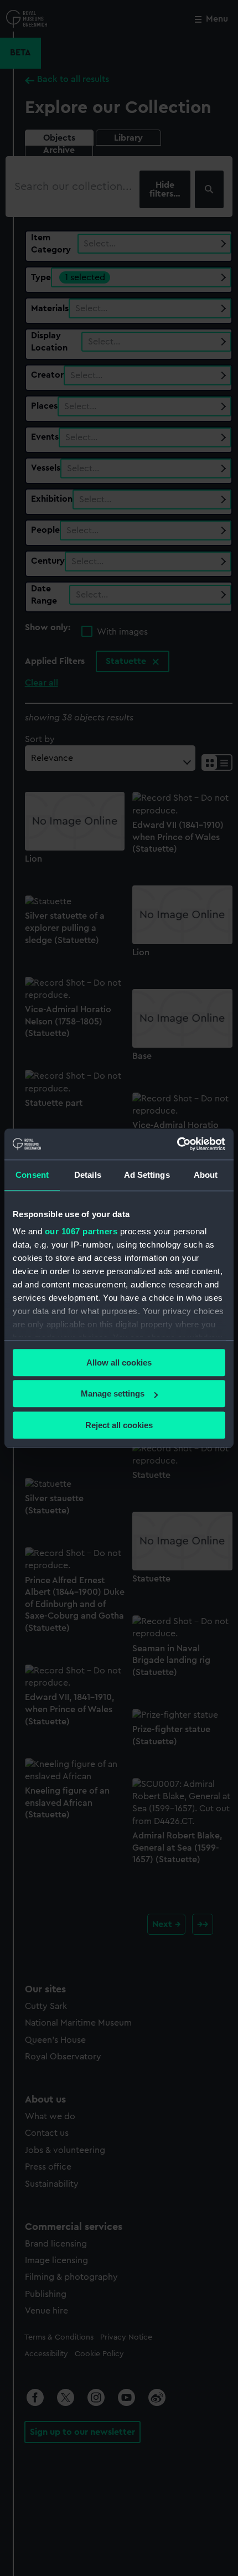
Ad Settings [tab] (147, 1175)
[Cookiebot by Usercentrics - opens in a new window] (177, 1144)
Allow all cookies (119, 1362)
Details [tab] (88, 1175)
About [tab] (206, 1175)
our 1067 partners (81, 1231)
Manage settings (113, 1393)
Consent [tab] (32, 1175)
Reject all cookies (119, 1425)
